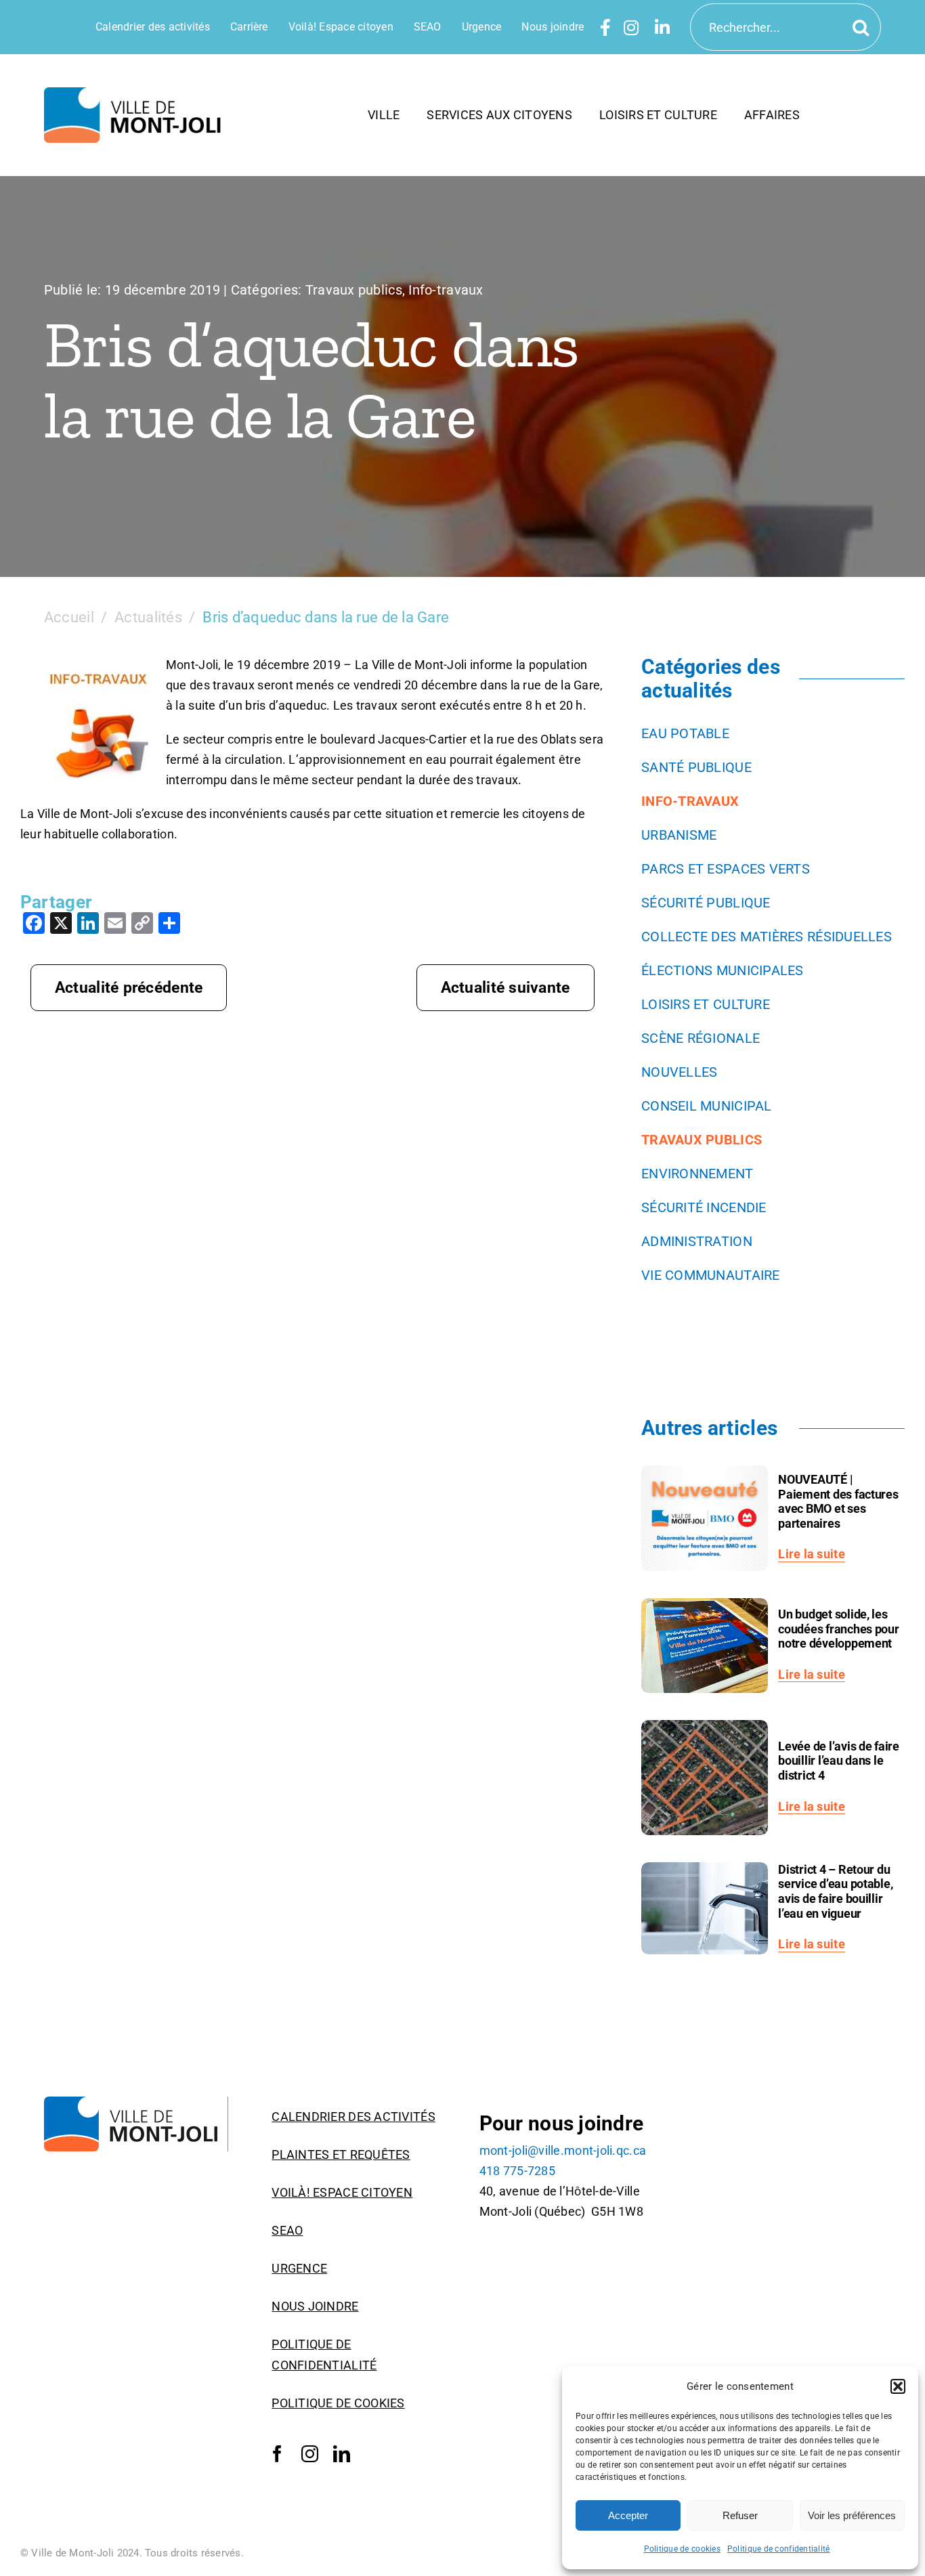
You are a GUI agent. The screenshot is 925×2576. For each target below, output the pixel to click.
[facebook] (277, 2454)
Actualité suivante (505, 988)
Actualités (148, 617)
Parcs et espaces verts (726, 869)
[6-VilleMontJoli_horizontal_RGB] (136, 93)
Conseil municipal (707, 1106)
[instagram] (310, 2454)
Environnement (697, 1174)
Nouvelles (679, 1072)
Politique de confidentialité (779, 2549)
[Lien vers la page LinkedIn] (662, 27)
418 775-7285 (517, 2171)
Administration (697, 1241)
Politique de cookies (682, 2549)
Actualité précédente (129, 988)
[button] (898, 2386)
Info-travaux (446, 290)
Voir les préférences (852, 2515)
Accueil (69, 617)
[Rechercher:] (786, 26)
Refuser (740, 2515)
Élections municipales (723, 970)
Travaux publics (354, 290)
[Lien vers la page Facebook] (605, 27)
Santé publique (696, 767)
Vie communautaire (711, 1275)
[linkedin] (342, 2454)
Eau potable (685, 733)
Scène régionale (701, 1038)
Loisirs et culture (706, 1004)
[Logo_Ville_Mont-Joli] (136, 2102)
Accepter (628, 2515)
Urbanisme (679, 835)
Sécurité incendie (704, 1207)
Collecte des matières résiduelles (767, 937)
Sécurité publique (706, 903)
